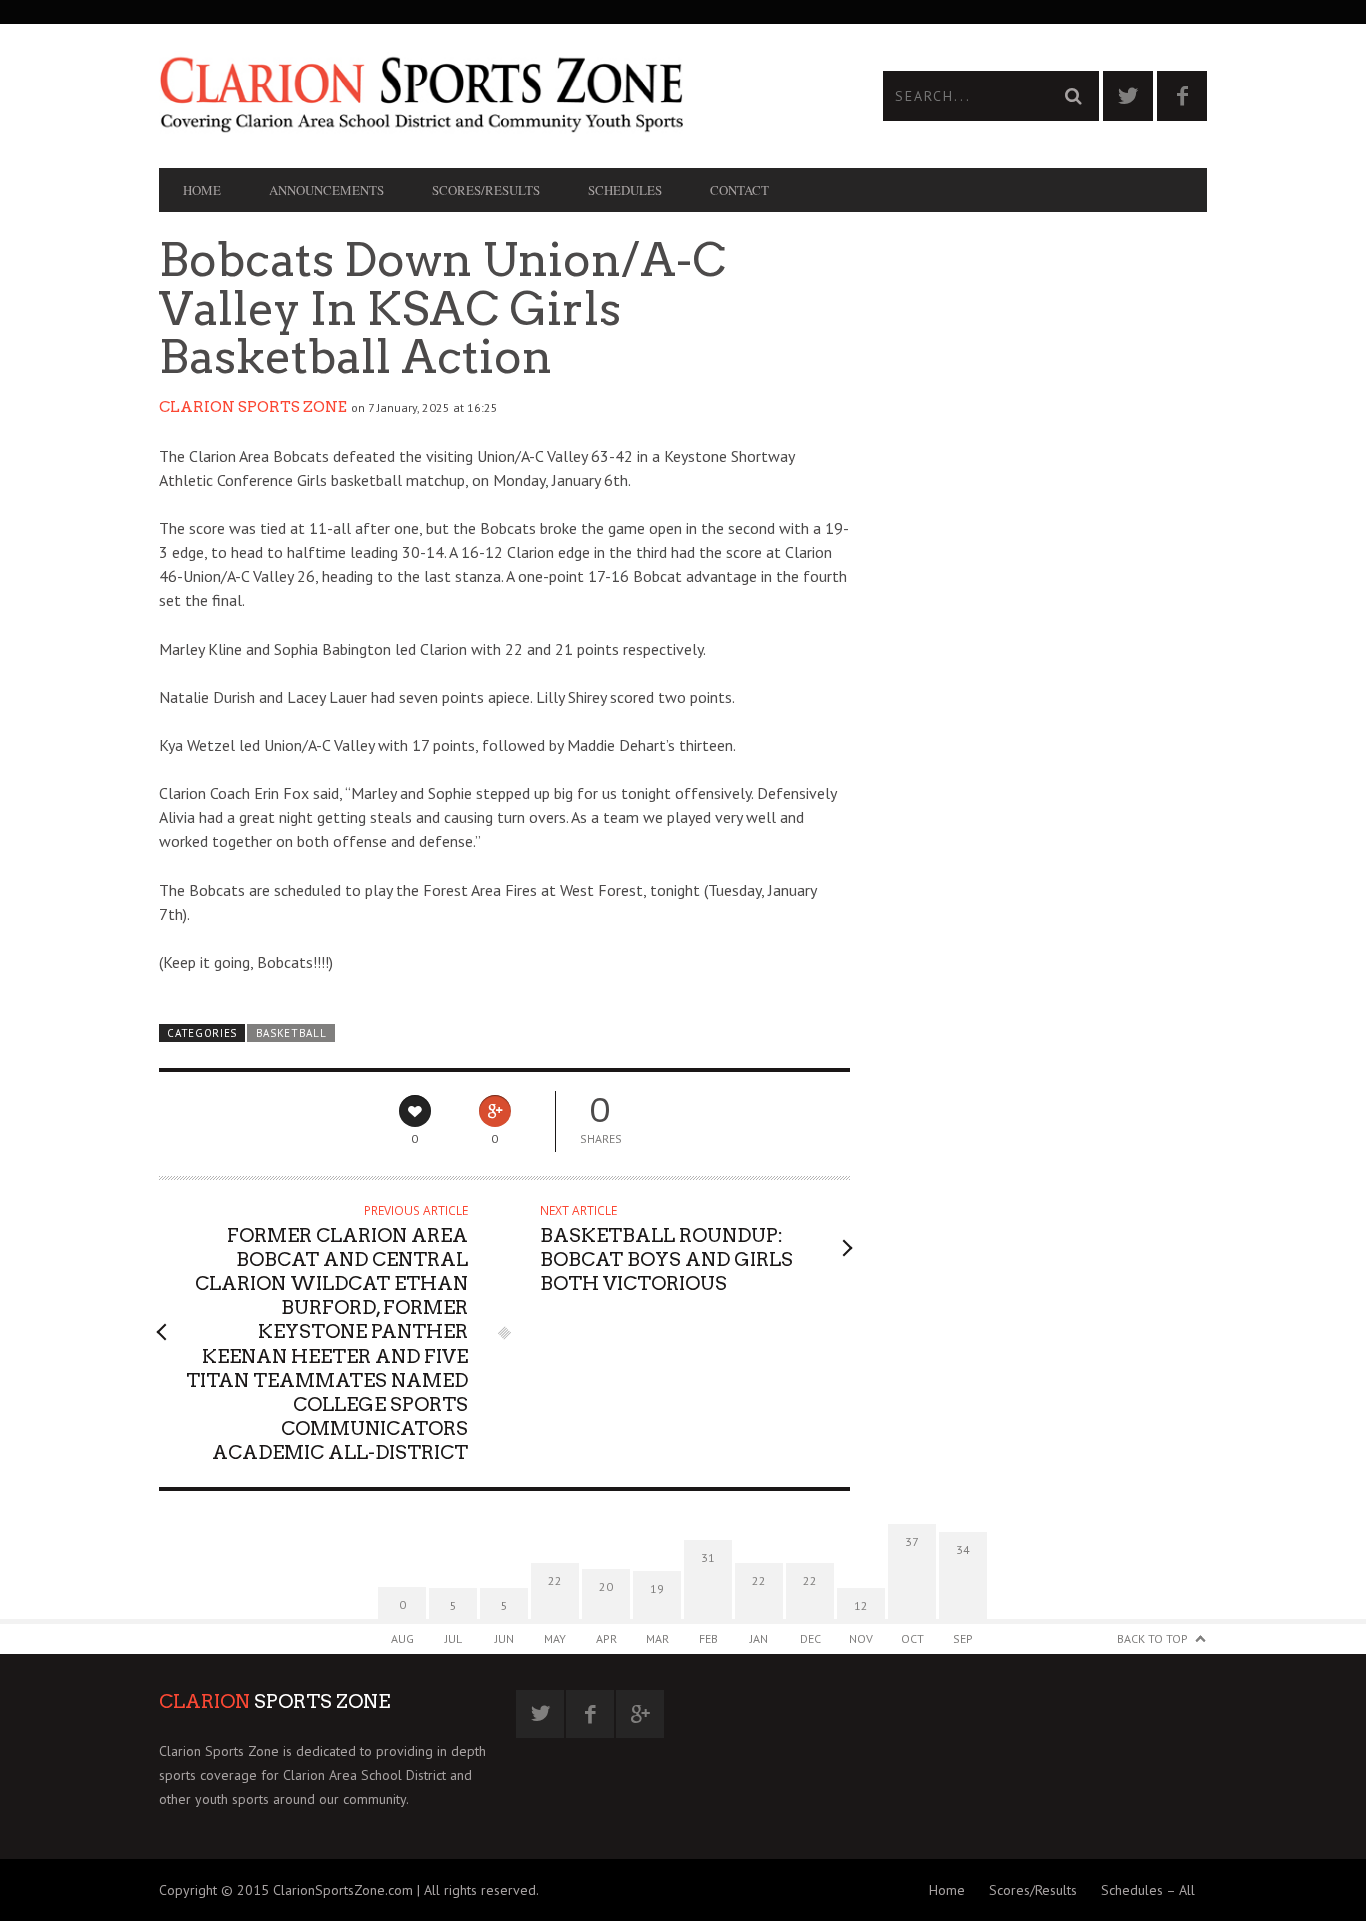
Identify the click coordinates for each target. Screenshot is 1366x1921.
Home (202, 190)
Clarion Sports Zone (253, 407)
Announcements (326, 190)
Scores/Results (486, 190)
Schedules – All (1148, 1890)
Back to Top (1152, 1638)
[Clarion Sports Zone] (421, 93)
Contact (739, 190)
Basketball (291, 1033)
